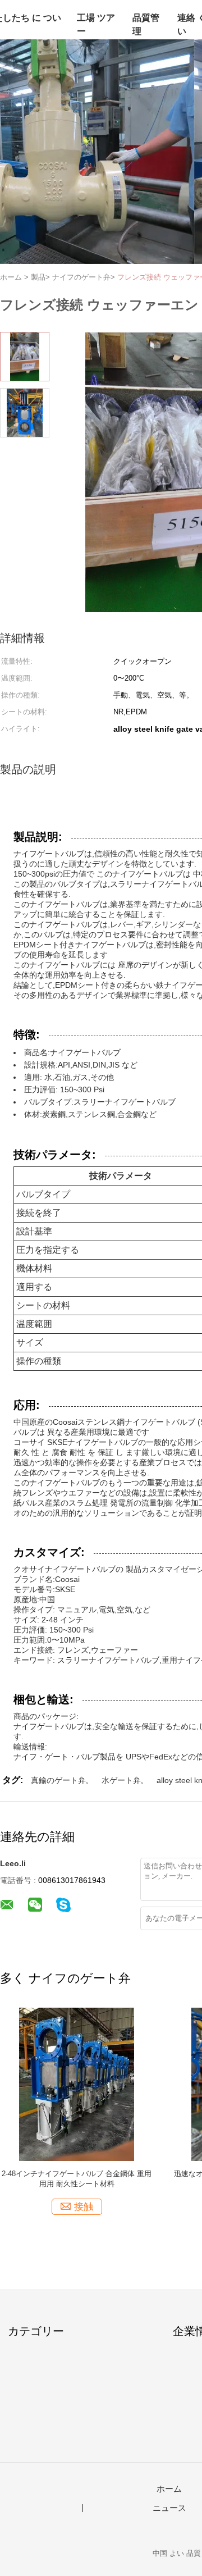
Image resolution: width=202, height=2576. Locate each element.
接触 (84, 2207)
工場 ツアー (96, 24)
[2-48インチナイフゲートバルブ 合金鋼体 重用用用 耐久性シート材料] (77, 2084)
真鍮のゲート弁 (58, 1780)
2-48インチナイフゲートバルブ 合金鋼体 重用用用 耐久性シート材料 (77, 2179)
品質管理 (146, 24)
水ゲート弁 (121, 1780)
